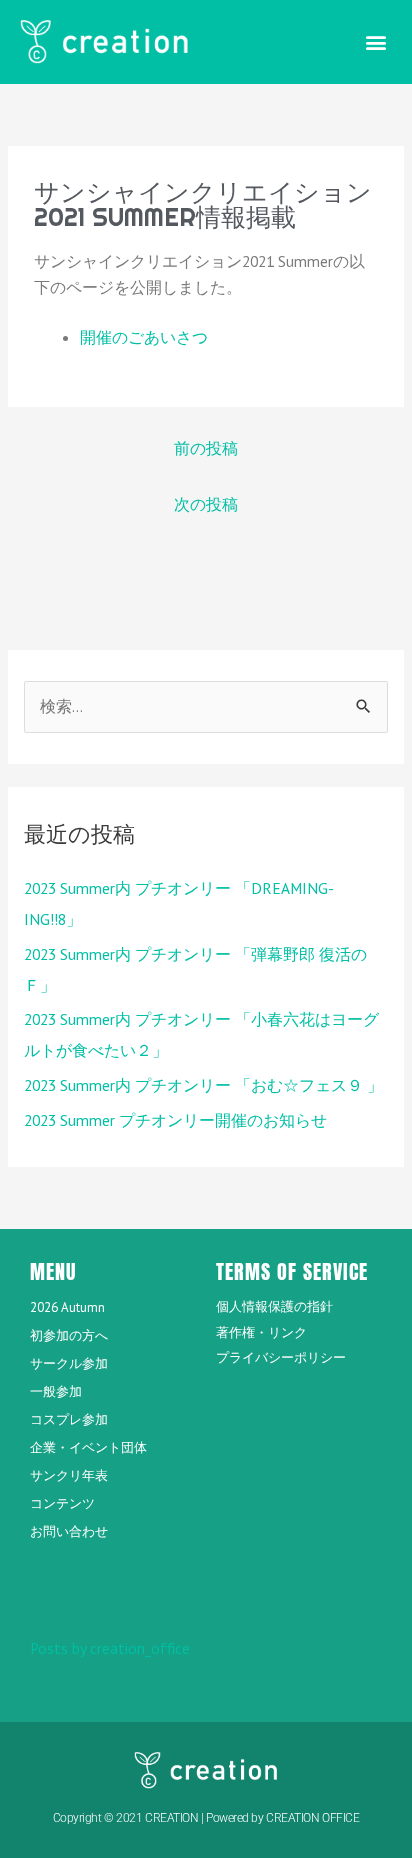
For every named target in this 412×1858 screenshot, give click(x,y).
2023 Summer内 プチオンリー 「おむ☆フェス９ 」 (203, 1085)
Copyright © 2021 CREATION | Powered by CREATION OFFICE (206, 1818)
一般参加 (56, 1391)
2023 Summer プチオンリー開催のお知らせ (175, 1120)
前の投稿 (206, 448)
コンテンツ (62, 1503)
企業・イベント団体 (88, 1447)
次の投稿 (206, 504)
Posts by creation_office (110, 1648)
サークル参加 (69, 1363)
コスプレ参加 (69, 1419)
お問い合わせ (69, 1531)
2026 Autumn (67, 1307)
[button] (375, 41)
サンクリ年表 (69, 1475)
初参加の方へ (69, 1335)
